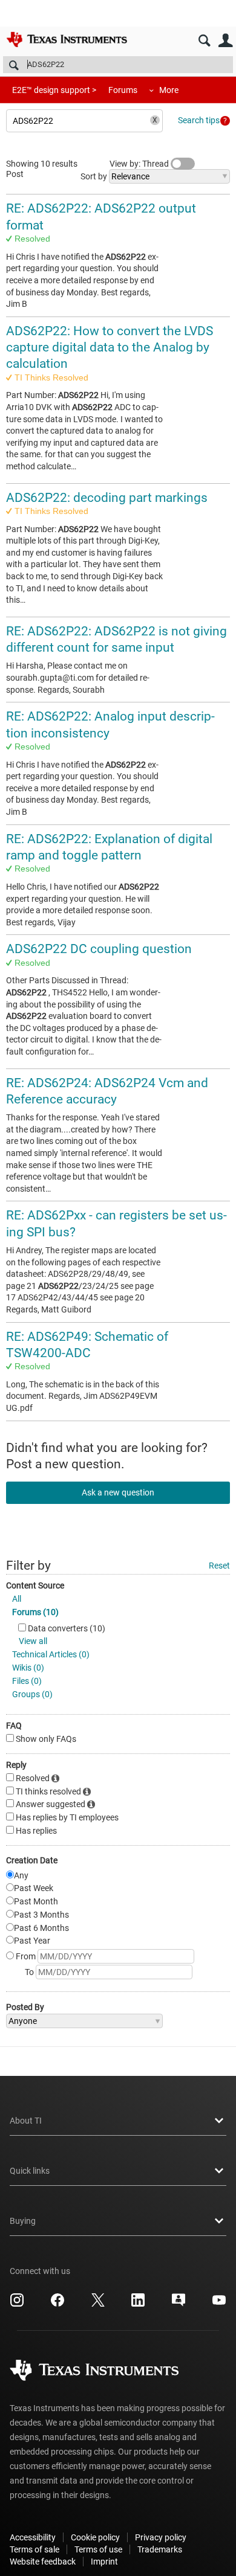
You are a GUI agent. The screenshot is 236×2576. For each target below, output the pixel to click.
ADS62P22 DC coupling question (99, 949)
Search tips (199, 120)
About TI (26, 2121)
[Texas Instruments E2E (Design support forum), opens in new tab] (179, 2304)
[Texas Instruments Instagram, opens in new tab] (17, 2304)
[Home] (67, 39)
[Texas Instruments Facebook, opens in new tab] (57, 2304)
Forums (123, 90)
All (17, 1599)
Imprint (104, 2562)
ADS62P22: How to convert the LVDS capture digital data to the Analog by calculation (110, 348)
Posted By (25, 2007)
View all (33, 1641)
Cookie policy (95, 2537)
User (225, 41)
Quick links (30, 2171)
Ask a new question (118, 1492)
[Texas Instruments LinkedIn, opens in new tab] (138, 2304)
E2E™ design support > (54, 90)
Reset (219, 1566)
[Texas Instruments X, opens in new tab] (98, 2304)
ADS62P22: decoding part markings (107, 498)
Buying (23, 2221)
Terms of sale (34, 2549)
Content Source (35, 1585)
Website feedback (43, 2562)
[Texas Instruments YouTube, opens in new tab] (219, 2304)
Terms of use (98, 2549)
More (169, 90)
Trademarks (160, 2549)
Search (204, 41)
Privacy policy (161, 2537)
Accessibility (33, 2537)
